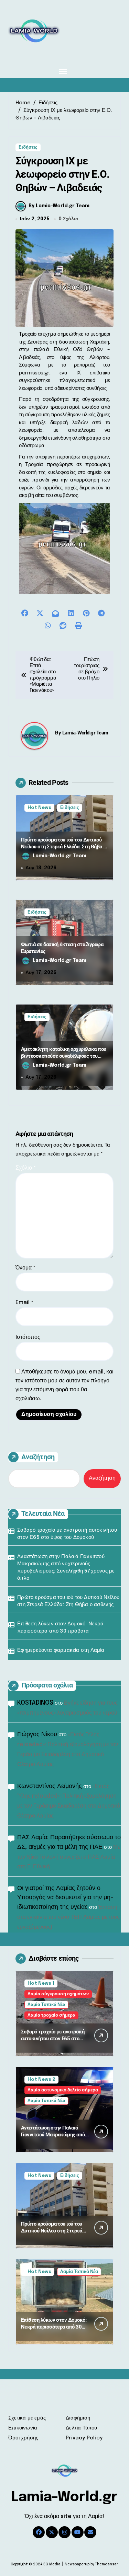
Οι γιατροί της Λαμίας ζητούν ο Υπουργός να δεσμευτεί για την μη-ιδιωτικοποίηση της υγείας (65, 1898)
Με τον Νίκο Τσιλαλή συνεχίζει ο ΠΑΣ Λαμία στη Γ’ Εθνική (69, 1857)
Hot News (39, 808)
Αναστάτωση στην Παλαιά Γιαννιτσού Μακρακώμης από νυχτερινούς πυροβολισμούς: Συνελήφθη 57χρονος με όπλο (66, 1568)
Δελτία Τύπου (81, 2428)
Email (24, 1303)
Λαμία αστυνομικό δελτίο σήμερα (63, 2090)
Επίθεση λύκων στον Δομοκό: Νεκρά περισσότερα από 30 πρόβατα (60, 1628)
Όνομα (25, 1268)
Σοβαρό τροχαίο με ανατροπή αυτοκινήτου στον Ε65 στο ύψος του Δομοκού (67, 1534)
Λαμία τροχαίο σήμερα (51, 2015)
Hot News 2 (41, 2080)
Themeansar (106, 2564)
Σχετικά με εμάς (27, 2418)
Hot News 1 (41, 1983)
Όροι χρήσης (23, 2438)
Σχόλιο (26, 1168)
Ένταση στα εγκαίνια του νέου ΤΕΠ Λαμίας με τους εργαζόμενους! (68, 1917)
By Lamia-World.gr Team (59, 206)
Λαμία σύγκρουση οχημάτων (58, 1994)
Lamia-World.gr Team (85, 733)
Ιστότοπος (28, 1337)
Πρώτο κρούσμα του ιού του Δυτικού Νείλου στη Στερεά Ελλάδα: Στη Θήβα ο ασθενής (63, 846)
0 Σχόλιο (68, 219)
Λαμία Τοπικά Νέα (46, 2005)
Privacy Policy (84, 2438)
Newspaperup (77, 2564)
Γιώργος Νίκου (37, 1734)
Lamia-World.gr (64, 2497)
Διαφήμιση (78, 2418)
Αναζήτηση (38, 1457)
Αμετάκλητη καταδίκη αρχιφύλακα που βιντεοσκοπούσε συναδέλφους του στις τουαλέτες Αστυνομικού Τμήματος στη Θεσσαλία (64, 1059)
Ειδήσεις (28, 147)
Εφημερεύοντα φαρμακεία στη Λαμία (61, 1650)
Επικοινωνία (23, 2428)
